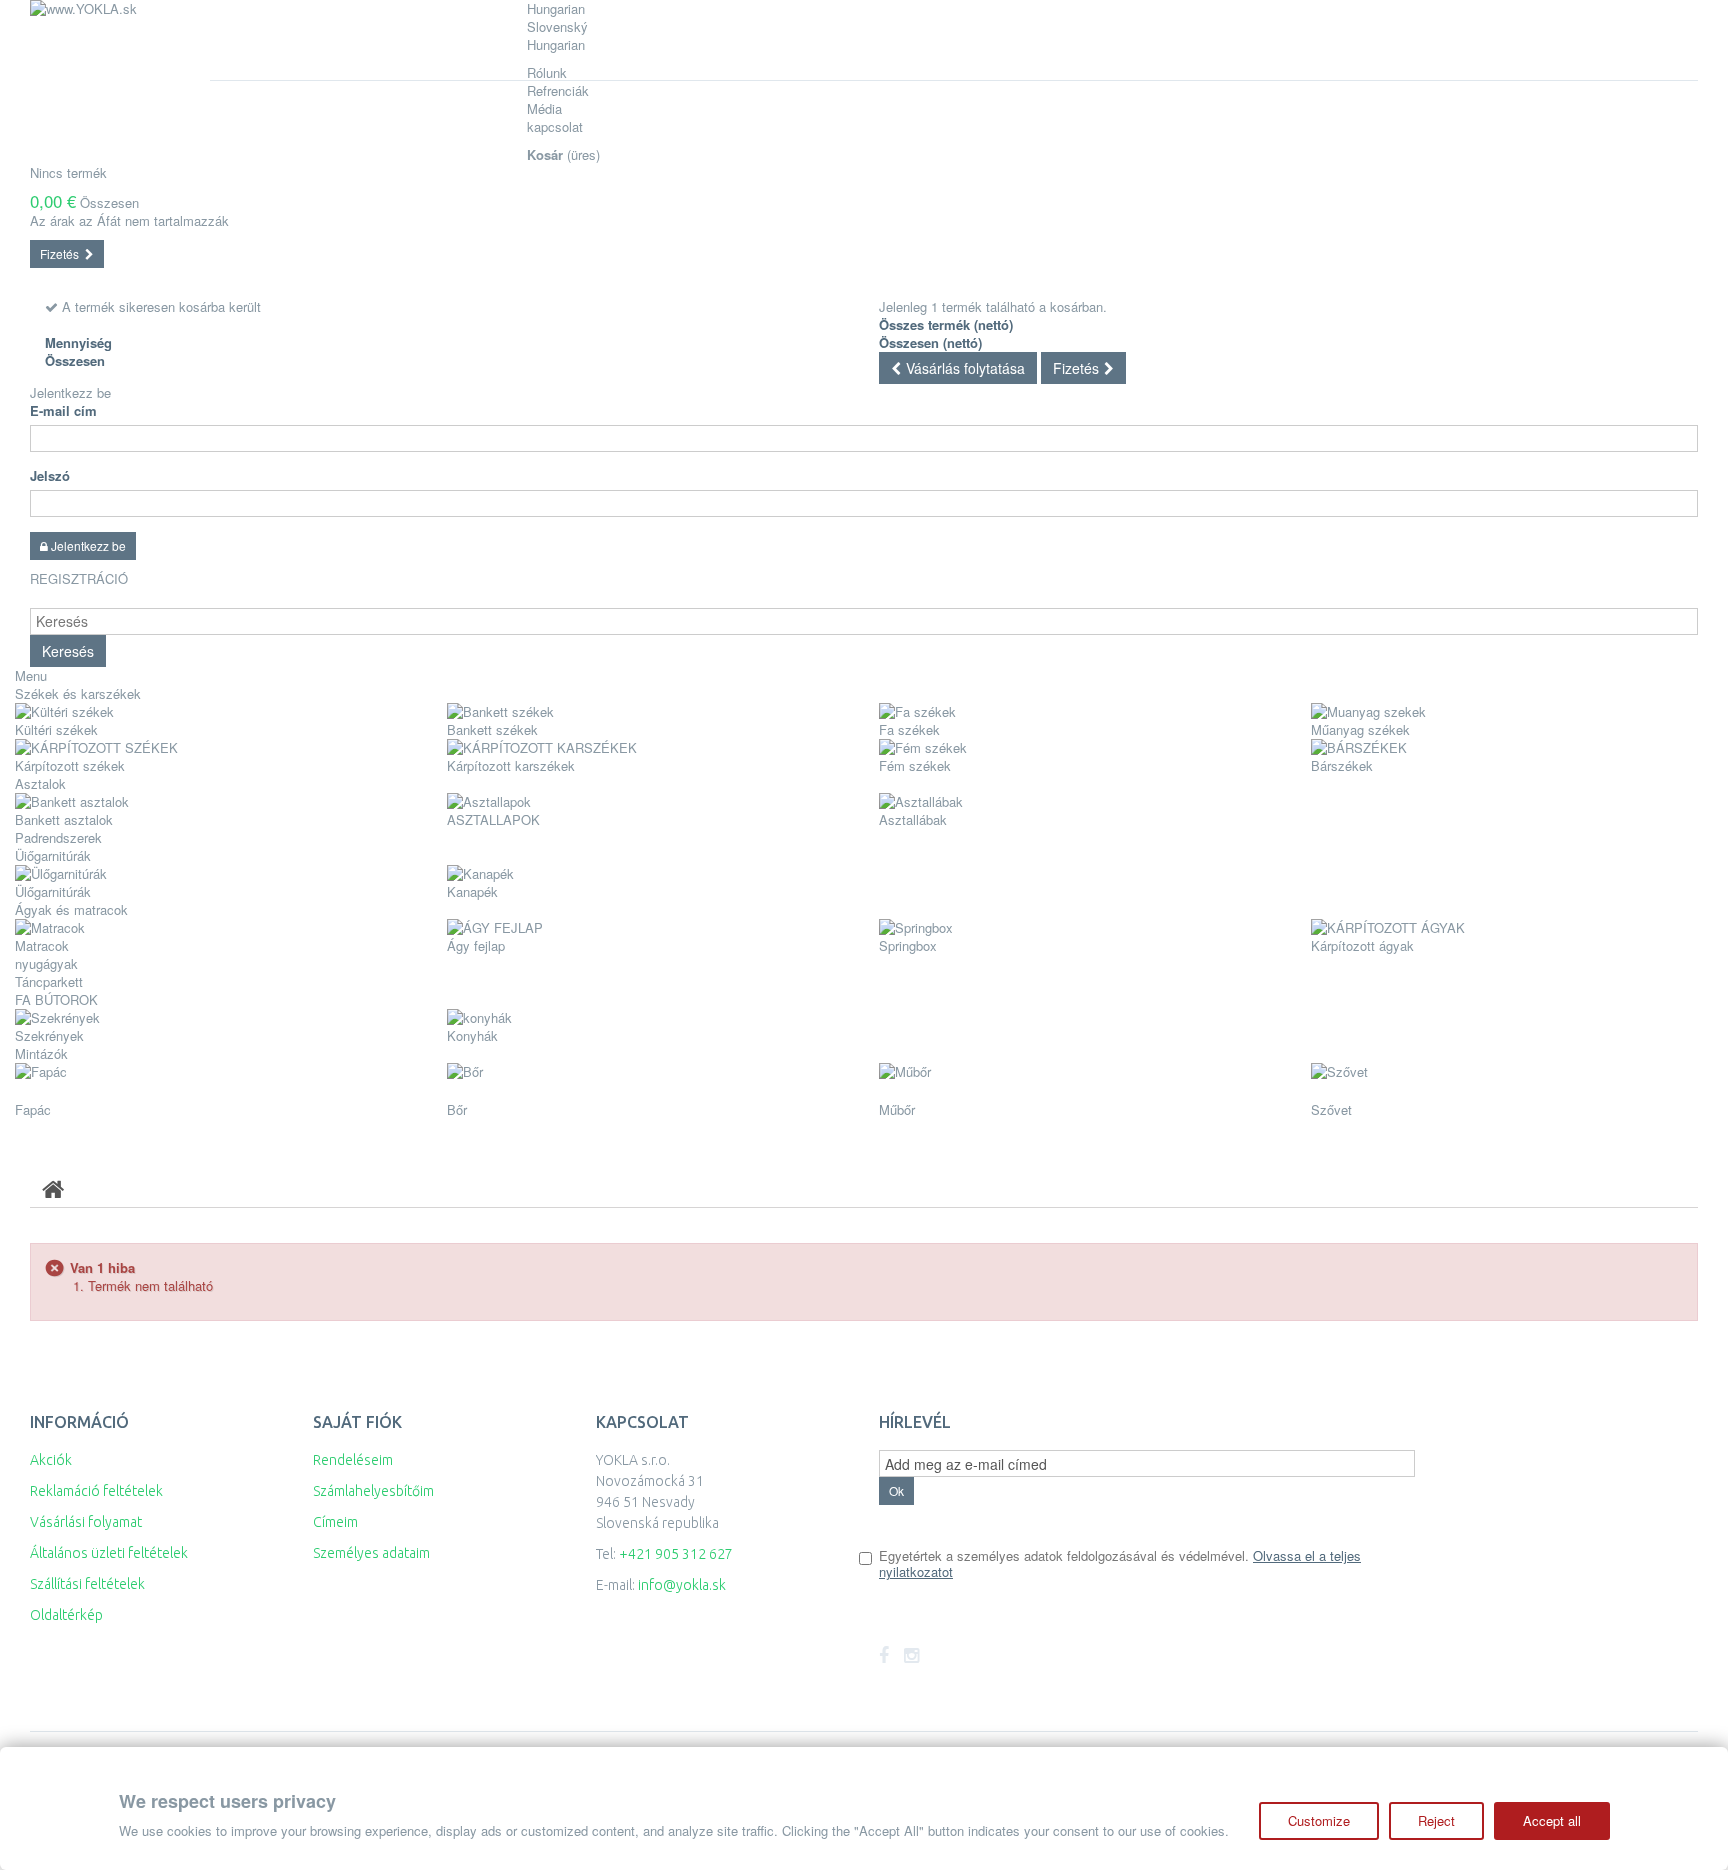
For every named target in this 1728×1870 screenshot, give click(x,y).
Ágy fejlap (476, 945)
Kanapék (472, 891)
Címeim (335, 1522)
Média (544, 108)
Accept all (1552, 1820)
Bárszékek (1342, 765)
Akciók (51, 1460)
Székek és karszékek (78, 693)
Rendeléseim (353, 1460)
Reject (1436, 1820)
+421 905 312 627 (676, 1554)
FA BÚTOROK (56, 999)
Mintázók (41, 1053)
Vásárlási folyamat (86, 1522)
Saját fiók (357, 1422)
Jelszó (50, 476)
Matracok (42, 945)
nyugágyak (46, 963)
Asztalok (40, 783)
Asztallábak (913, 819)
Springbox (908, 945)
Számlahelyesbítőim (373, 1491)
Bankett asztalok (64, 819)
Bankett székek (492, 729)
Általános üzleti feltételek (109, 1553)
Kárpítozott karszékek (511, 765)
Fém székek (915, 765)
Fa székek (909, 729)
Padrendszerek (58, 837)
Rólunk (547, 72)
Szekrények (49, 1035)
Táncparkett (49, 981)
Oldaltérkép (66, 1615)
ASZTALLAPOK (493, 819)
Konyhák (472, 1035)
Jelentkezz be (70, 392)
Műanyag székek (1360, 729)
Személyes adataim (371, 1553)
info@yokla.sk (682, 1585)
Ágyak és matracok (71, 909)
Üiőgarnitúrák (53, 855)
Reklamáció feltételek (96, 1491)
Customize (1319, 1820)
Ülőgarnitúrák (53, 891)
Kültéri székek (56, 729)
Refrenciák (558, 90)
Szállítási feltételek (87, 1584)
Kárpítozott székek (70, 765)
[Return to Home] (53, 1188)
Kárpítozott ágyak (1362, 945)
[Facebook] (884, 1655)
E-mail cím (63, 411)
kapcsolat (555, 126)
